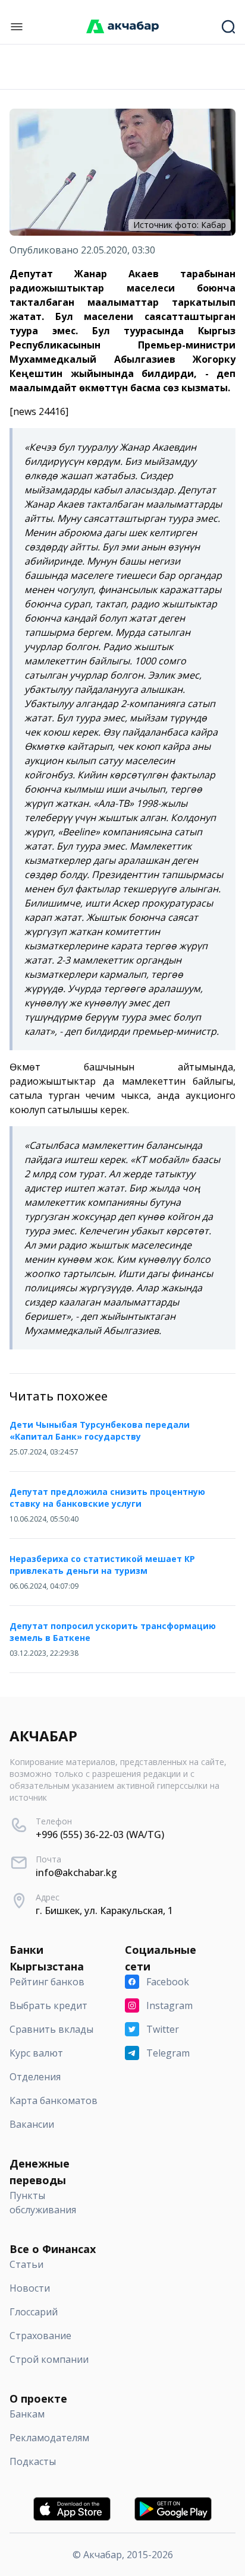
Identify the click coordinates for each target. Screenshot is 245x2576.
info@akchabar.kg (76, 1872)
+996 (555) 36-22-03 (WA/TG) (100, 1834)
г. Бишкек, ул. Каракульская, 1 (104, 1910)
